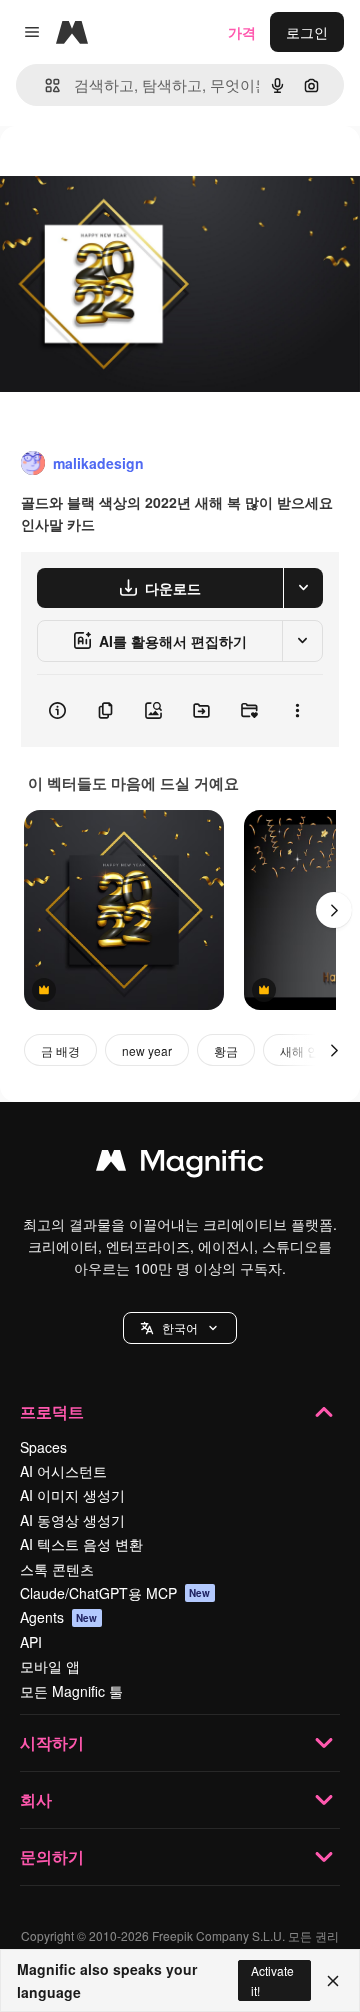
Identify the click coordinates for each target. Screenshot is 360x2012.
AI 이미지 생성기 (72, 1495)
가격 (242, 32)
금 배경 (60, 1050)
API (31, 1642)
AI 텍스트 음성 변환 (81, 1544)
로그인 (307, 32)
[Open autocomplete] (44, 85)
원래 (115, 171)
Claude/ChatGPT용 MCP (115, 1593)
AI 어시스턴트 (63, 1471)
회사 (36, 1799)
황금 (226, 1050)
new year (147, 1050)
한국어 (180, 1327)
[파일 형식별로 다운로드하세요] (303, 588)
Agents (59, 1617)
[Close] (333, 1981)
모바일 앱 (50, 1666)
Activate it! (272, 1980)
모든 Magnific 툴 (71, 1691)
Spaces (43, 1447)
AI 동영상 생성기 (72, 1520)
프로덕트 (52, 1411)
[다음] (334, 910)
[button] (180, 1328)
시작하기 (52, 1742)
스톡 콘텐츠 (57, 1569)
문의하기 (52, 1856)
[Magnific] (180, 1165)
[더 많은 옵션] (297, 711)
